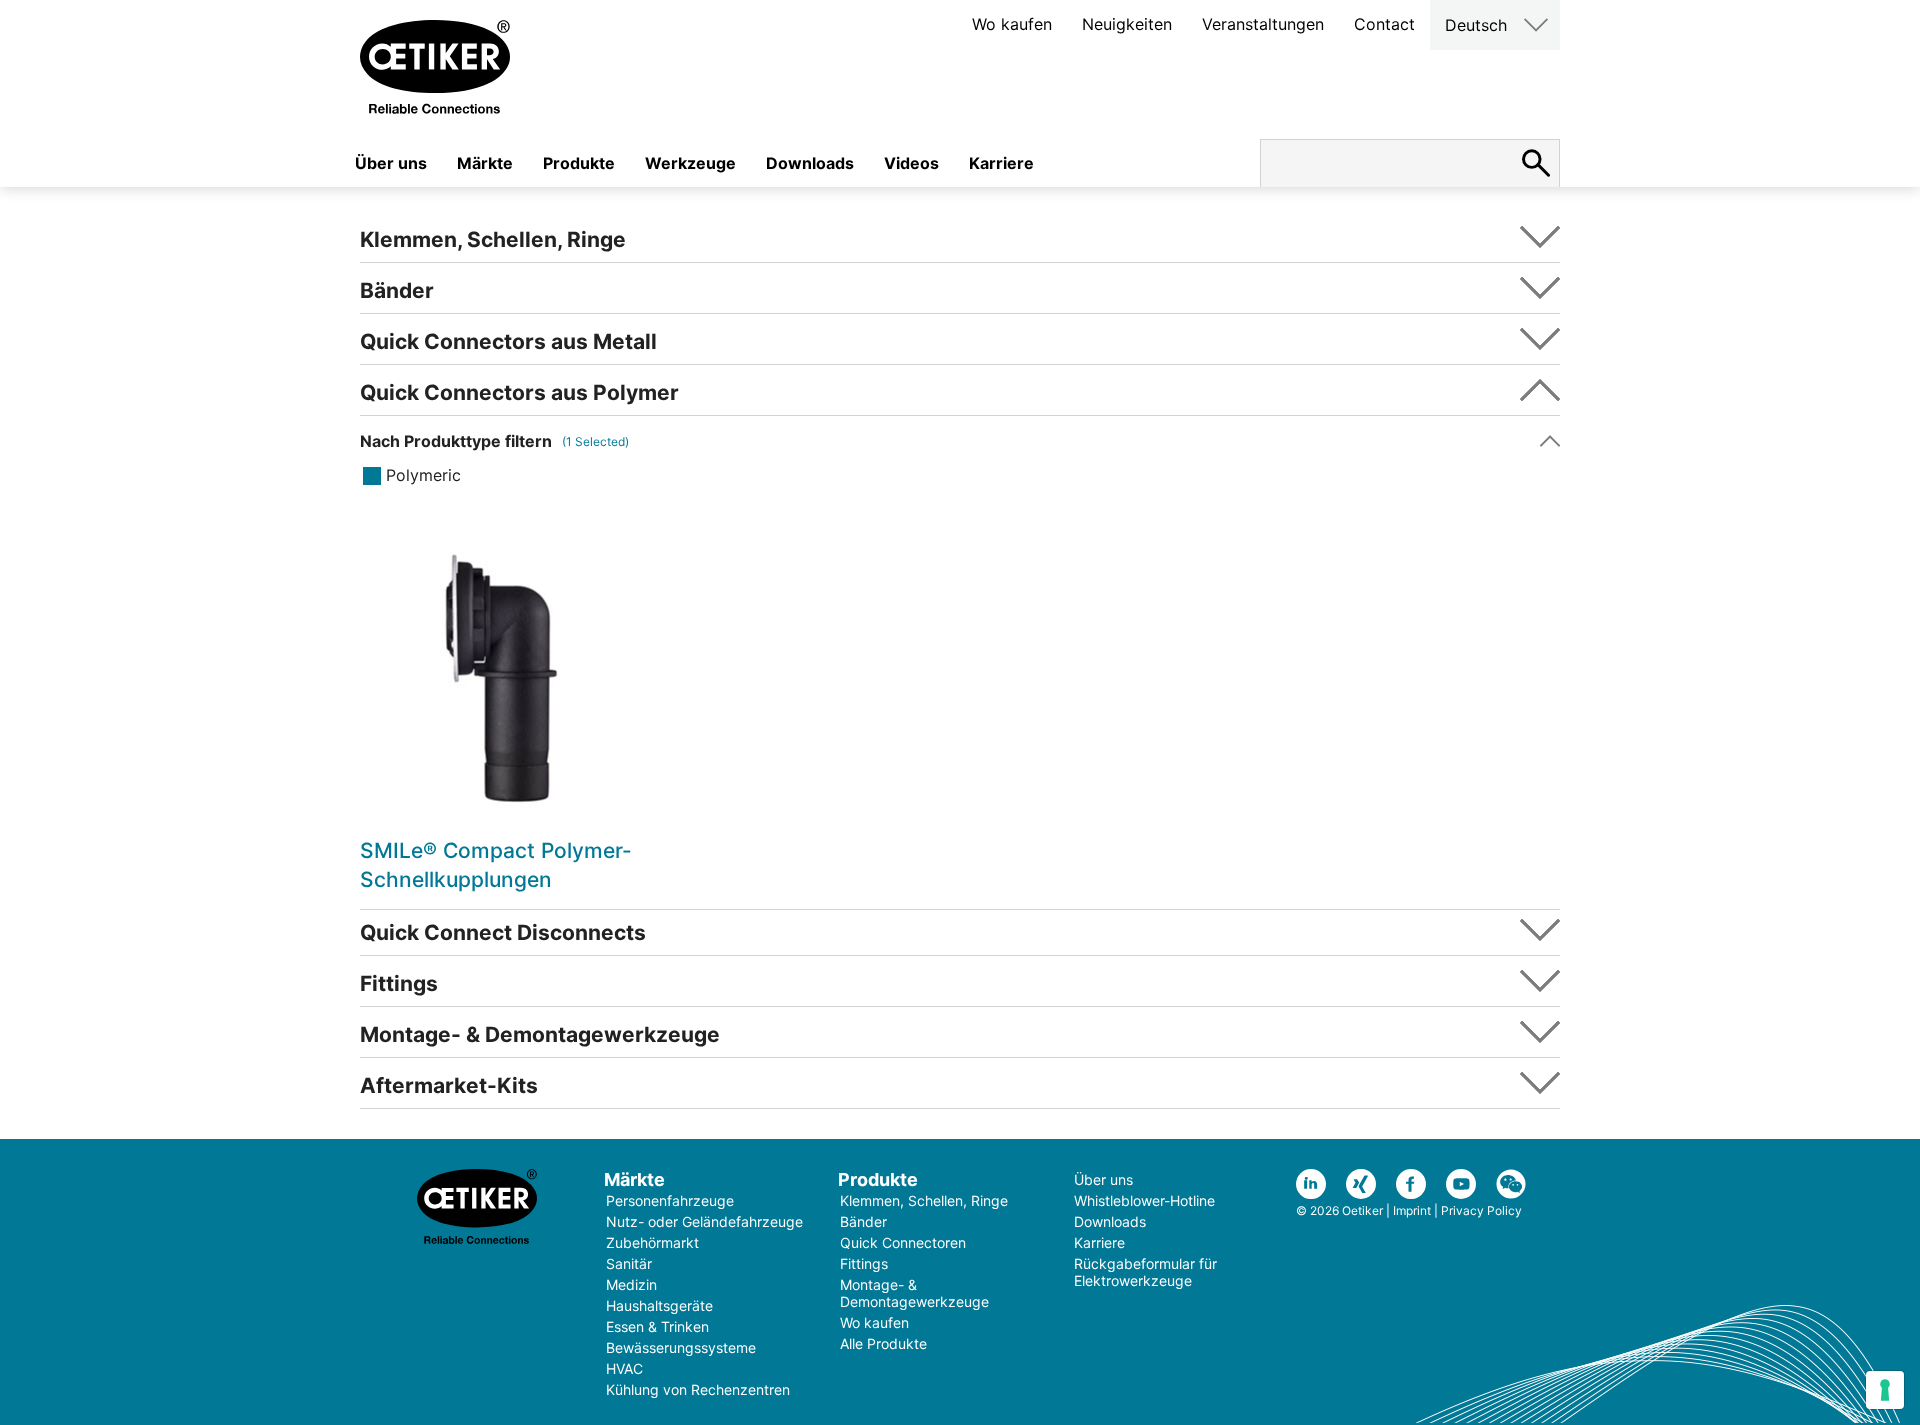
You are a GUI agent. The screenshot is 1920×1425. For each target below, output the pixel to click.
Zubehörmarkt (652, 1242)
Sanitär (629, 1263)
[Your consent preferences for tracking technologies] (1885, 1390)
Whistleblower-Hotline (1144, 1200)
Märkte (485, 163)
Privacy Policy (1481, 1210)
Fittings (864, 1263)
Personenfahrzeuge (670, 1200)
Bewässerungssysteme (681, 1347)
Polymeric (423, 475)
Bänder (863, 1221)
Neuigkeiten (1127, 24)
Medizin (631, 1284)
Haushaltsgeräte (659, 1305)
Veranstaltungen (1263, 24)
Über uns (391, 163)
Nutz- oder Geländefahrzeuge (704, 1221)
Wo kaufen (1012, 24)
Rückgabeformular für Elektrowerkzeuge (1145, 1272)
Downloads (810, 163)
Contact (1384, 24)
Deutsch (1476, 25)
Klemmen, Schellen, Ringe (924, 1200)
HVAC (624, 1368)
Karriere (1001, 163)
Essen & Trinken (657, 1326)
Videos (911, 163)
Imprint (1412, 1210)
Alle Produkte (883, 1343)
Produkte (579, 163)
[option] (502, 715)
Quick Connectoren (903, 1242)
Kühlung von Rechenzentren (698, 1389)
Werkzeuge (690, 163)
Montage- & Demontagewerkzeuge (914, 1293)
